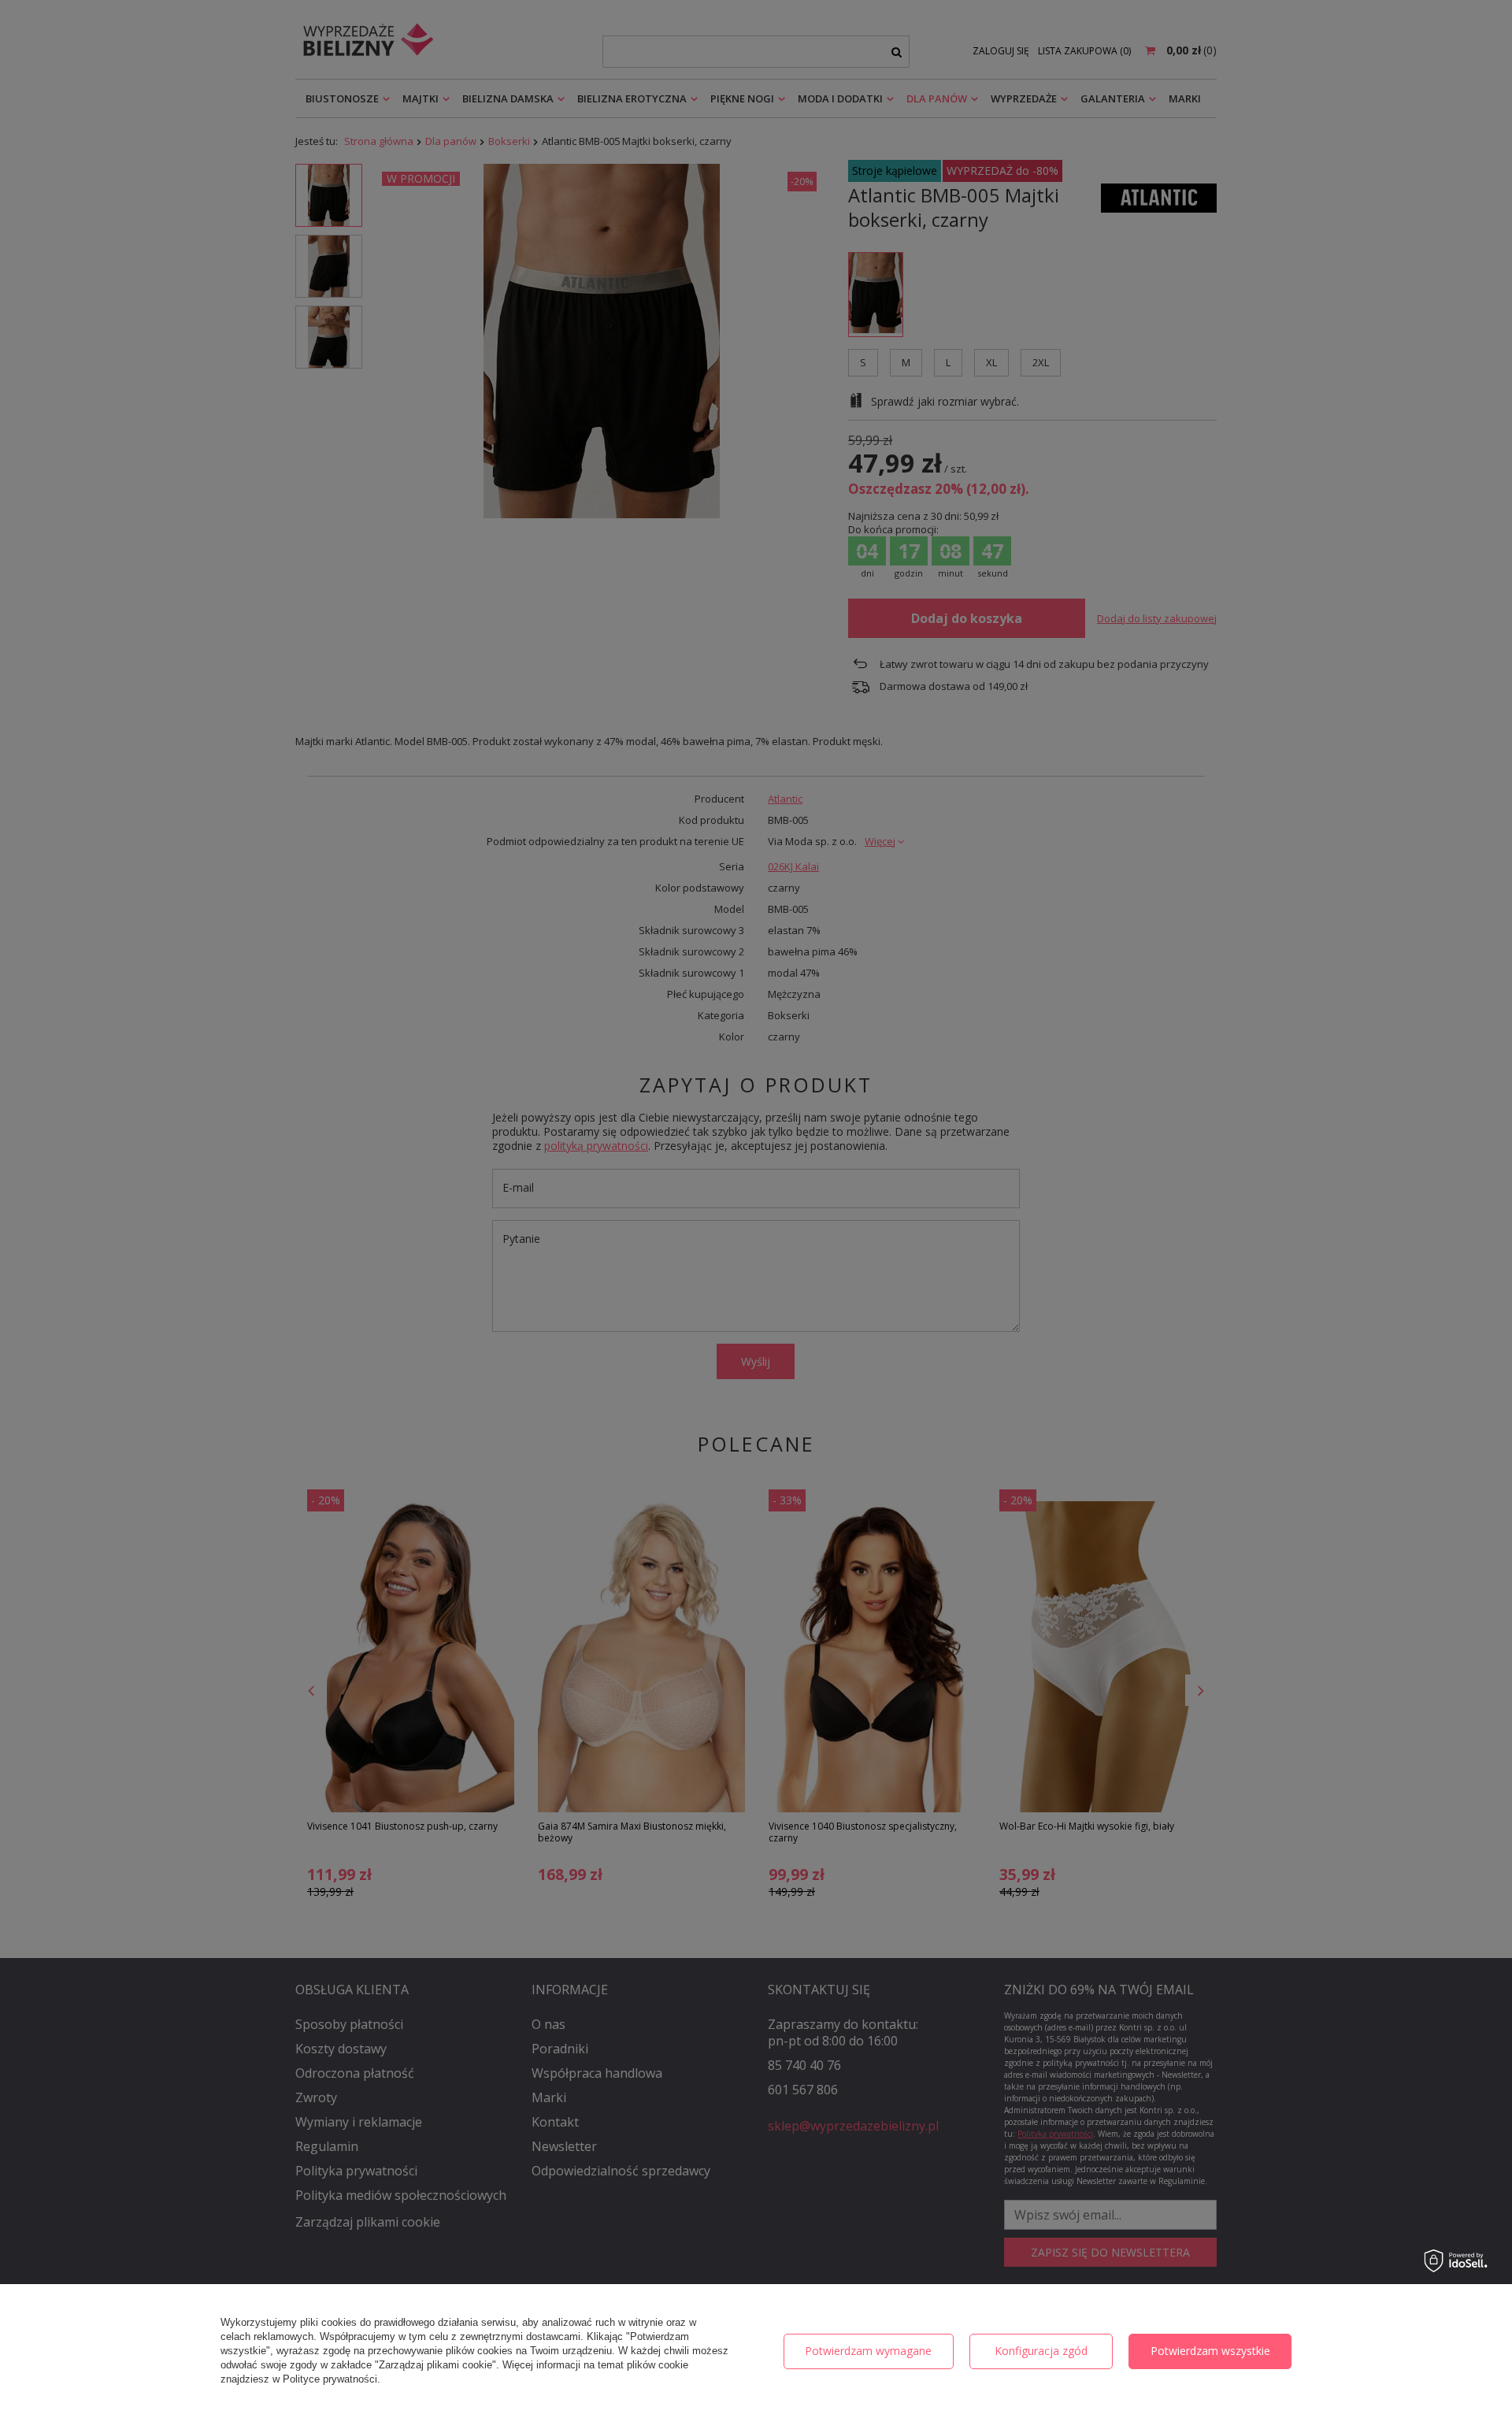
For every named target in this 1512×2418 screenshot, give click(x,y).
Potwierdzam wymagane (868, 2351)
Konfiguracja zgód (1041, 2351)
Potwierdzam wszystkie (1210, 2351)
